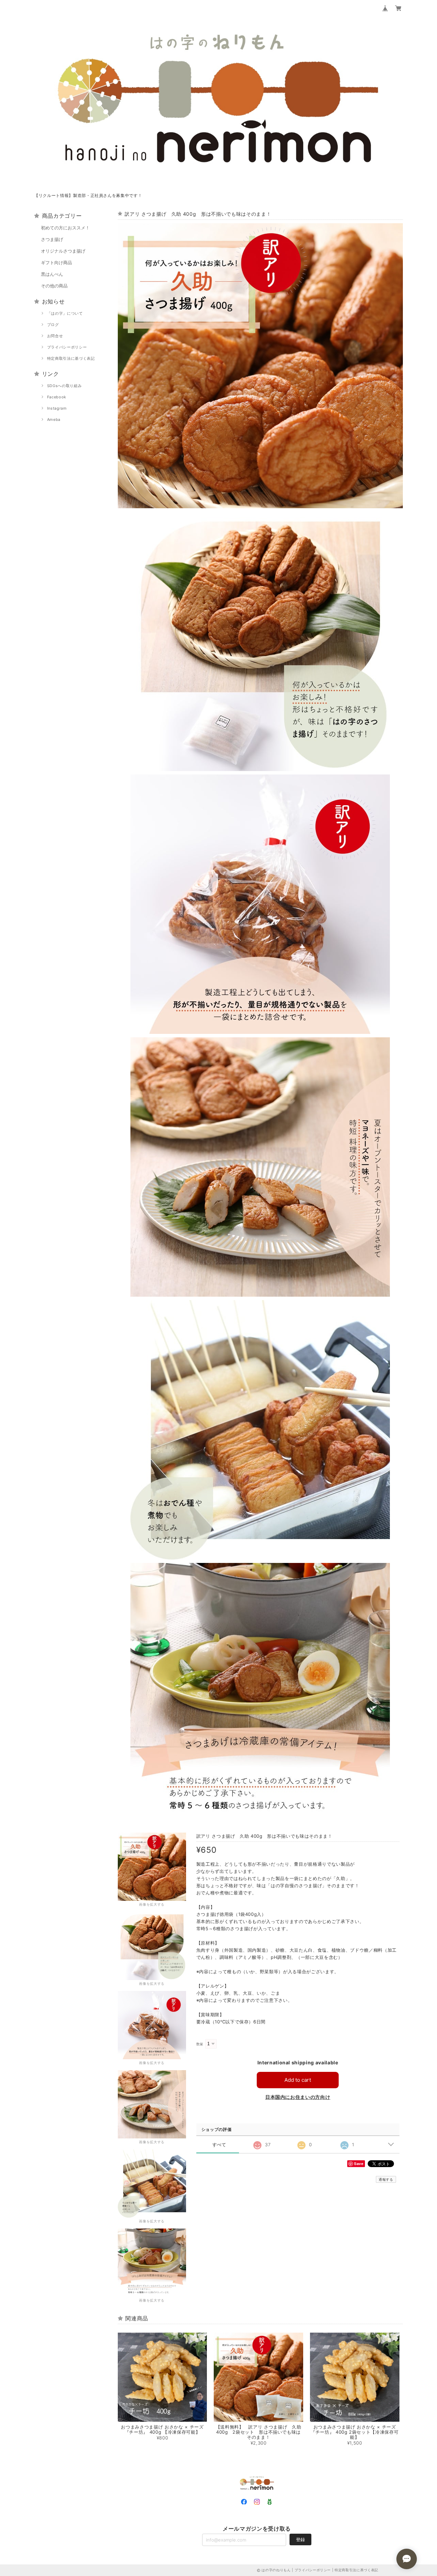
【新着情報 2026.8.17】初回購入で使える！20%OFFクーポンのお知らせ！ (109, 195)
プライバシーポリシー (67, 347)
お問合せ (55, 336)
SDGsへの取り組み (65, 386)
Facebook (57, 397)
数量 (200, 2044)
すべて (219, 2145)
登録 (300, 2539)
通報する (386, 2179)
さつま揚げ (52, 239)
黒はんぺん (52, 274)
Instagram (57, 408)
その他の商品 (54, 286)
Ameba (54, 419)
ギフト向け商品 (57, 262)
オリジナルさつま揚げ (63, 251)
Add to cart (298, 2080)
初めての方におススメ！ (65, 228)
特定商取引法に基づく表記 (71, 358)
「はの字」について (65, 313)
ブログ (53, 325)
